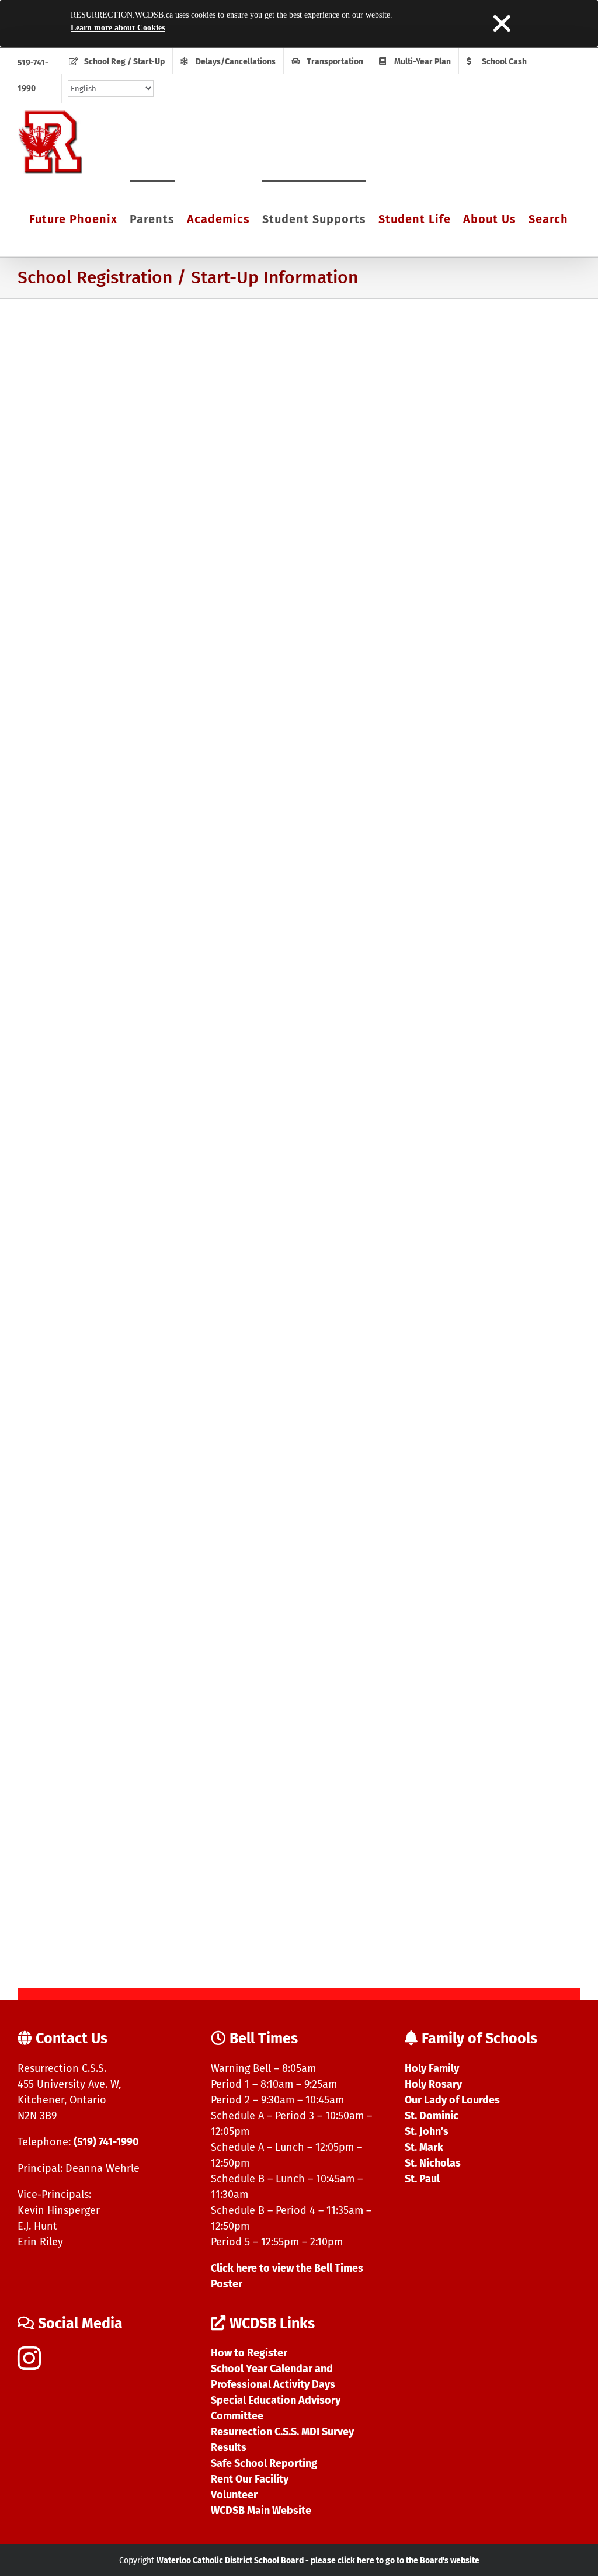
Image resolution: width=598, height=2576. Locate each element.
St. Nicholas (433, 2163)
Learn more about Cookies (118, 28)
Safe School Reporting (264, 2463)
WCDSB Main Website (261, 2511)
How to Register (249, 2353)
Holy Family (432, 2068)
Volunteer (234, 2495)
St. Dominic (432, 2116)
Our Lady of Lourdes (452, 2100)
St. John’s (427, 2131)
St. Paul (422, 2179)
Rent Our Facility (250, 2479)
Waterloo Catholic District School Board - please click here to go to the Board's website (318, 2561)
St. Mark (424, 2147)
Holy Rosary (433, 2084)
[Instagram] (29, 2358)
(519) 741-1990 (106, 2142)
